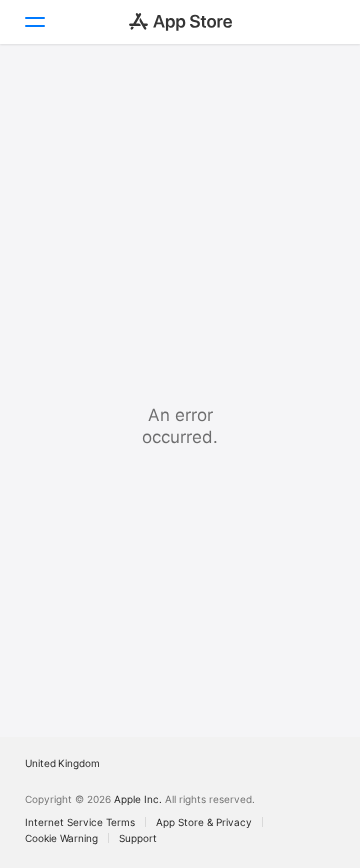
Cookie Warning (61, 838)
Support (138, 838)
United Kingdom (62, 763)
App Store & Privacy (204, 822)
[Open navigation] (34, 22)
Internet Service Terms (80, 822)
